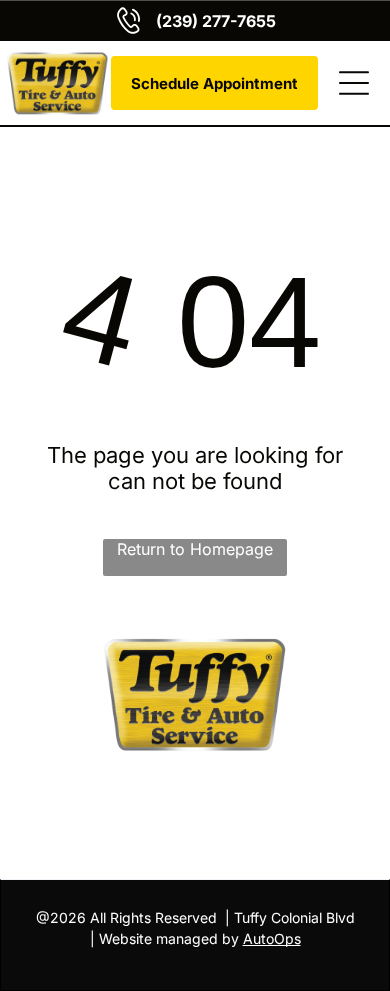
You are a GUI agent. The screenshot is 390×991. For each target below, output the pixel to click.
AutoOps (272, 938)
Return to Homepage (195, 549)
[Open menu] (354, 83)
